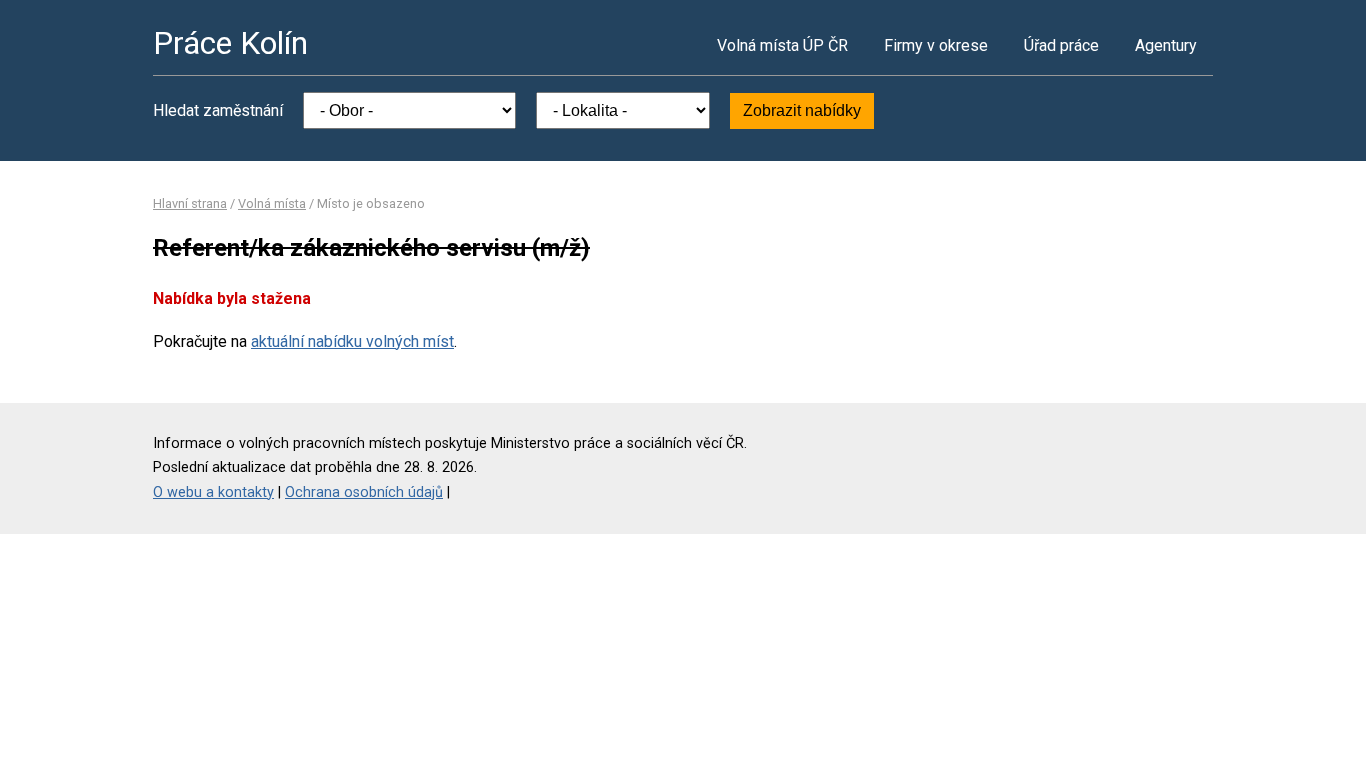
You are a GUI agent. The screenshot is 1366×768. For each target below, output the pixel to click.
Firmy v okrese (936, 45)
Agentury (1166, 45)
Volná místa (272, 203)
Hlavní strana (190, 203)
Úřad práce (1061, 45)
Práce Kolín (230, 43)
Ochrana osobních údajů (364, 492)
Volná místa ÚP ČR (782, 45)
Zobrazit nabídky (802, 110)
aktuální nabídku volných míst (352, 341)
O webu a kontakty (213, 492)
